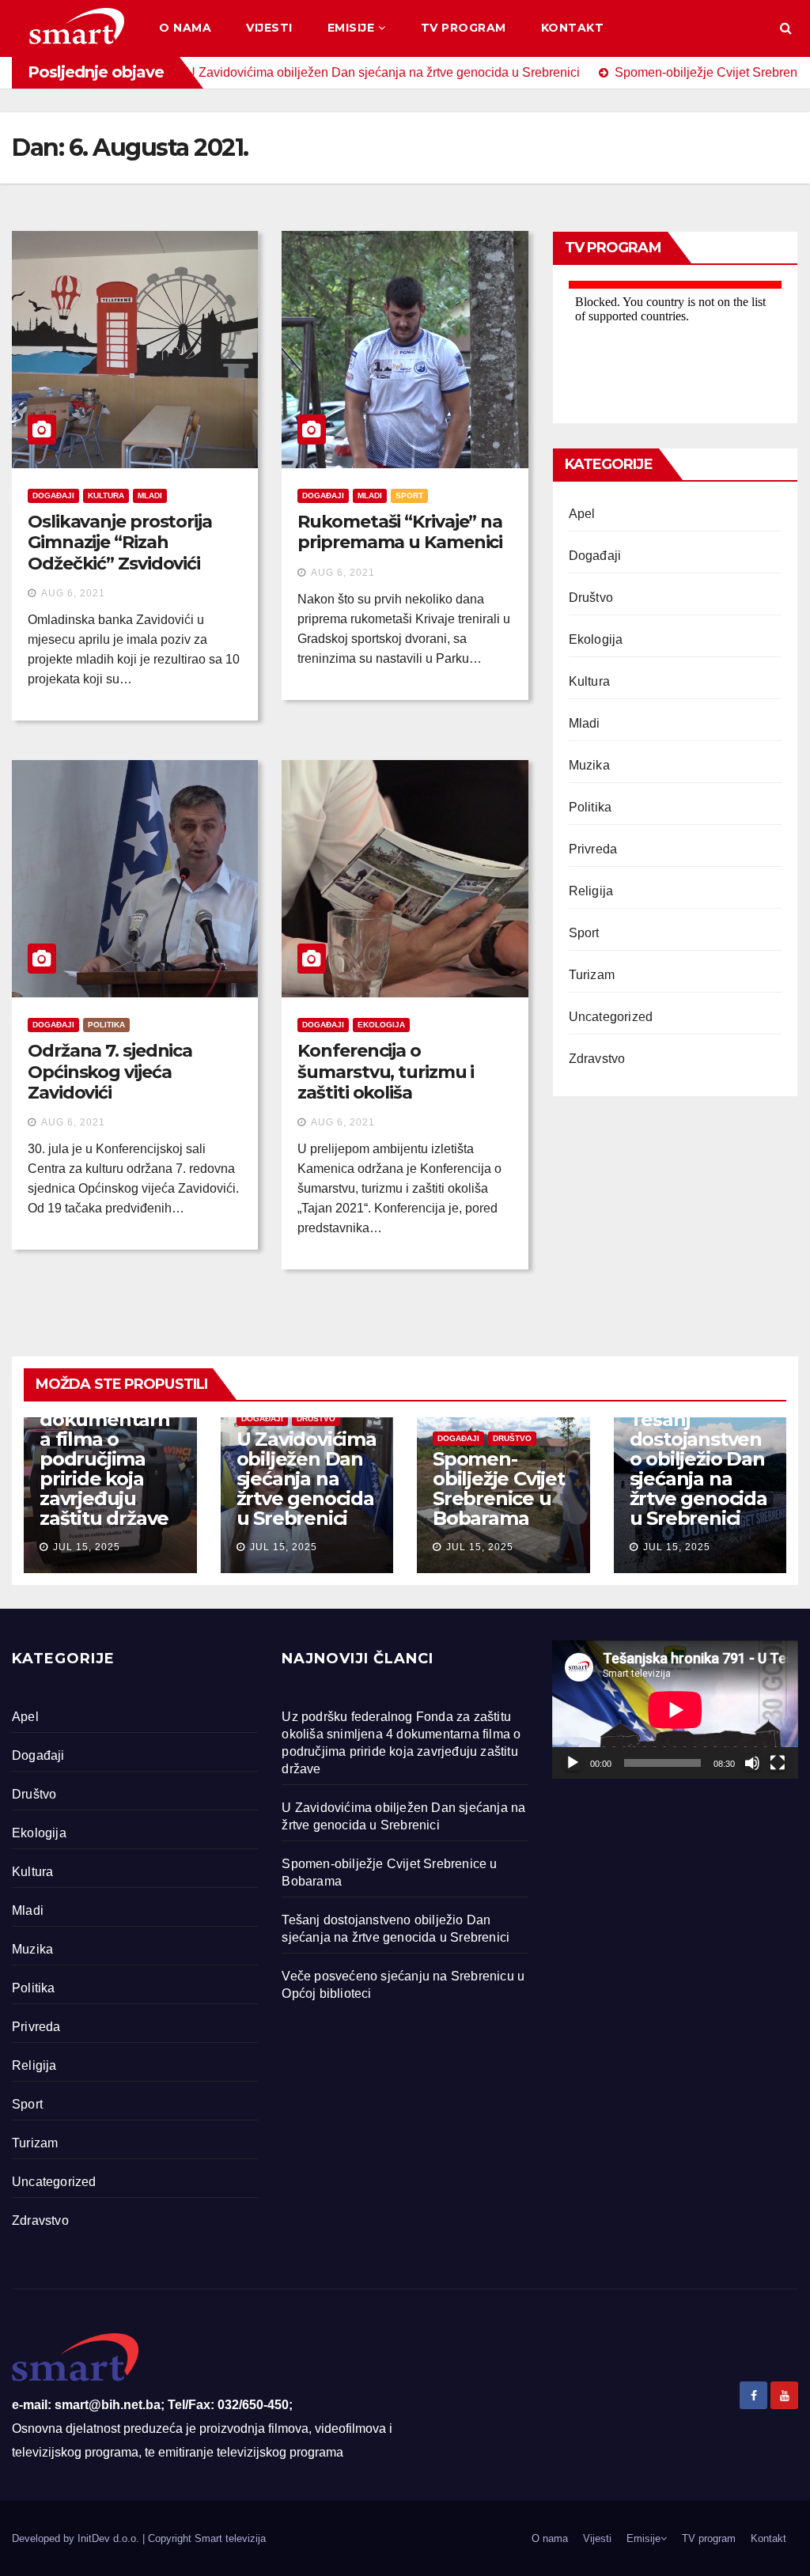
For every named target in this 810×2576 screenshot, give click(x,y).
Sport (409, 496)
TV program (464, 28)
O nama (185, 28)
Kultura (106, 496)
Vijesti (269, 28)
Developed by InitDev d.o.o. (77, 2538)
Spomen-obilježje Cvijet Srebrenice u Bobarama (499, 1488)
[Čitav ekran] (778, 1763)
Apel (582, 514)
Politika (106, 1025)
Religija (591, 891)
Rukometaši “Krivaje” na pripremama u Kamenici (400, 532)
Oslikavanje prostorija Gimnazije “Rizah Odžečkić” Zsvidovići (120, 543)
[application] (675, 1710)
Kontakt (573, 28)
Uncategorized (611, 1017)
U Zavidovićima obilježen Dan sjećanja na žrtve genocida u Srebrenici (307, 1479)
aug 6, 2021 (73, 593)
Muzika (589, 765)
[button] (786, 28)
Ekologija (381, 1025)
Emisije (351, 28)
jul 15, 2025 (87, 1547)
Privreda (593, 849)
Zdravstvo (597, 1059)
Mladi (150, 496)
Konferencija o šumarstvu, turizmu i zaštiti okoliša (386, 1072)
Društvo (591, 598)
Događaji (53, 496)
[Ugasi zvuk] (752, 1763)
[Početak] (573, 1763)
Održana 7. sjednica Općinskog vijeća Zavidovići (110, 1072)
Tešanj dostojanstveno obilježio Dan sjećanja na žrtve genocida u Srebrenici (698, 1469)
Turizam (592, 975)
